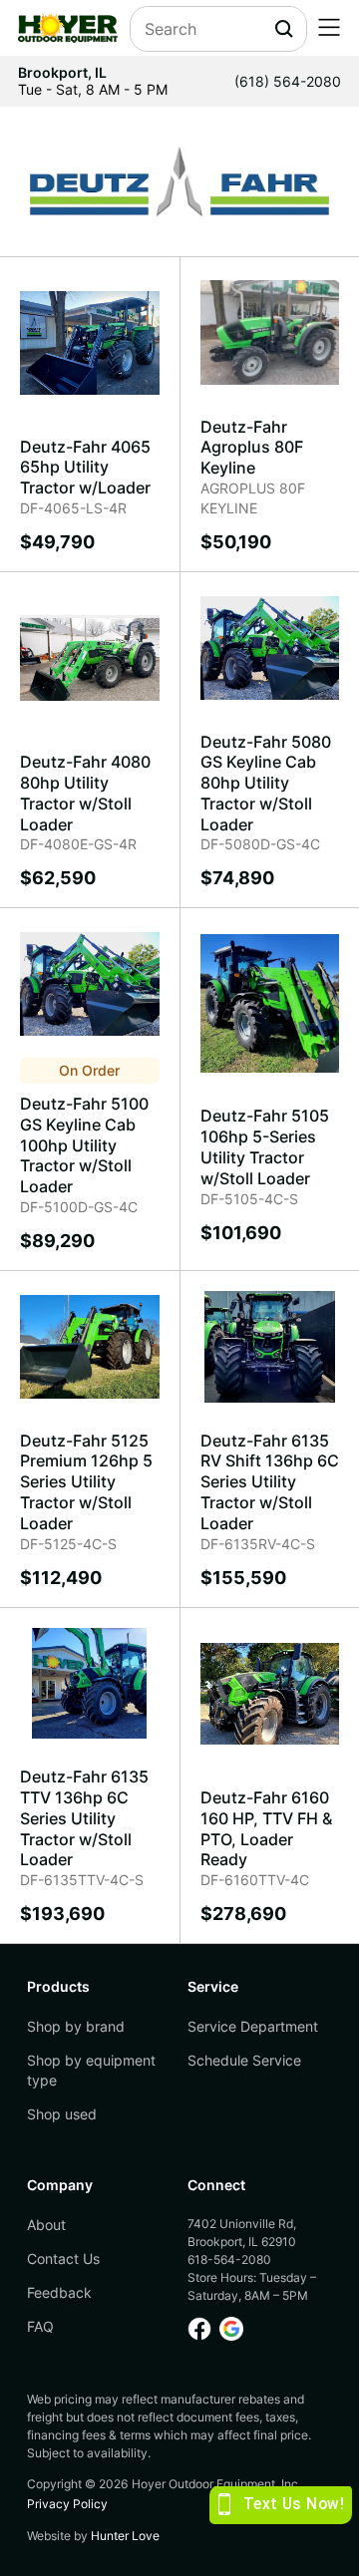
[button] (329, 28)
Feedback (59, 2292)
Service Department (253, 2026)
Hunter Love (125, 2536)
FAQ (40, 2326)
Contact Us (63, 2258)
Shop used (62, 2114)
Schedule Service (244, 2060)
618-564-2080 (229, 2259)
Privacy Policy (67, 2504)
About (46, 2225)
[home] (68, 28)
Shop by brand (76, 2026)
